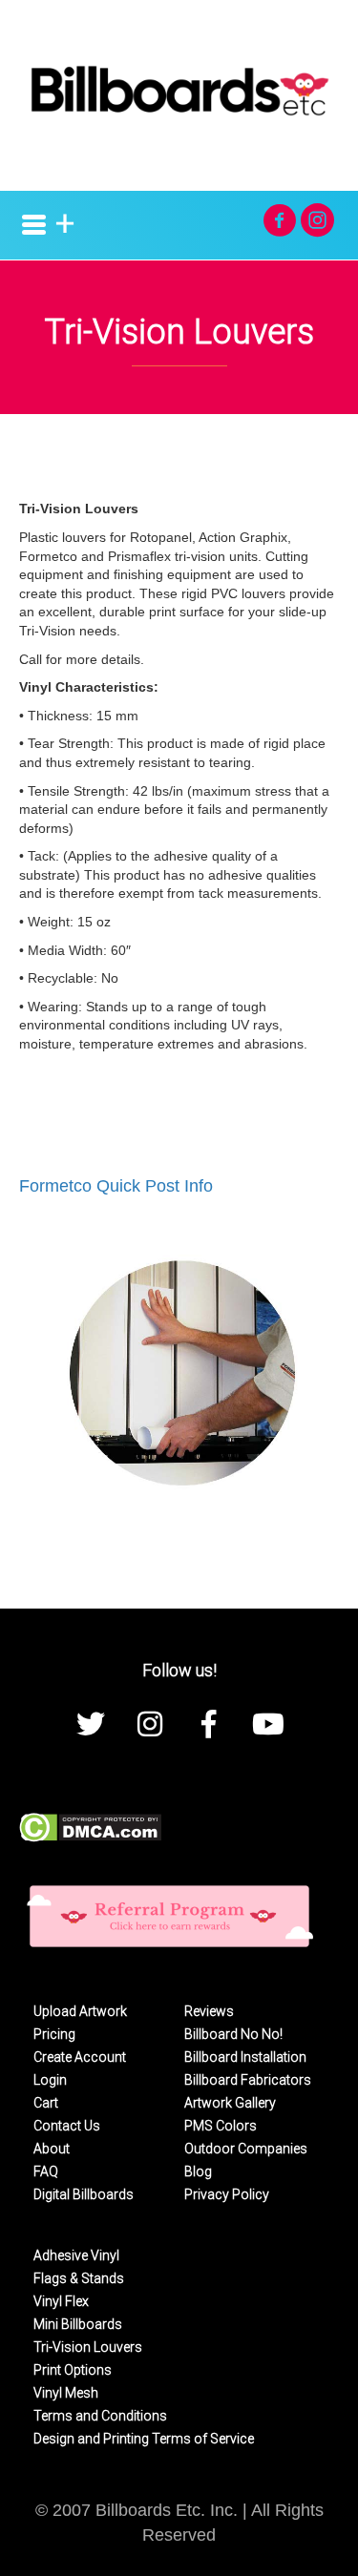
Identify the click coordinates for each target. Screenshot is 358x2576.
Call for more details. (82, 659)
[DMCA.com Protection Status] (90, 1826)
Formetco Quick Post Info (116, 1186)
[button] (279, 220)
